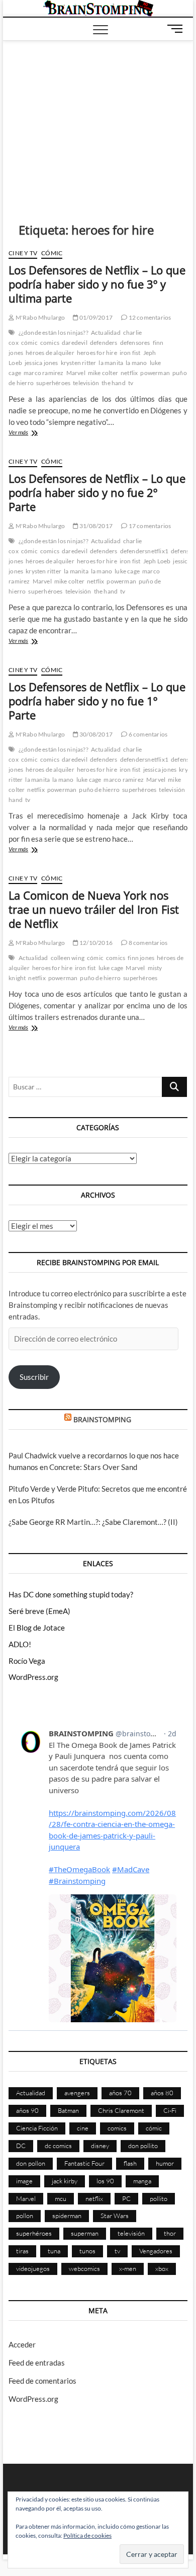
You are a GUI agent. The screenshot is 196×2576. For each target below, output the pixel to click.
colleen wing (68, 958)
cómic (29, 343)
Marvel (76, 373)
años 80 (162, 2093)
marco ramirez (44, 373)
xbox (162, 2268)
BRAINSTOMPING (102, 1419)
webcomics (84, 2268)
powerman (155, 373)
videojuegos (33, 2268)
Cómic (52, 253)
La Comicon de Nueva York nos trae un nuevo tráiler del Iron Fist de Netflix (94, 909)
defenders (104, 343)
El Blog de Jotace (37, 1628)
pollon (25, 2216)
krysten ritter (79, 363)
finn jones (141, 958)
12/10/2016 (95, 943)
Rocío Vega (27, 1661)
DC (21, 2146)
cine (83, 2128)
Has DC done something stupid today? (71, 1594)
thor (170, 2233)
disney (100, 2146)
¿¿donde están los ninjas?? (54, 333)
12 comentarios (149, 317)
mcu (61, 2198)
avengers (77, 2093)
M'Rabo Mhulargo (39, 317)
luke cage (127, 571)
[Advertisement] (98, 116)
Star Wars (115, 2216)
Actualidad (106, 333)
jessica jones (41, 363)
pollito (159, 2198)
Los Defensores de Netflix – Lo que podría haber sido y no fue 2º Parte (97, 492)
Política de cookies (87, 2535)
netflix (129, 373)
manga (142, 2181)
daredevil (75, 343)
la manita (111, 363)
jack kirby (65, 2181)
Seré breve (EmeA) (39, 1611)
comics (50, 343)
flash (130, 2163)
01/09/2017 (95, 317)
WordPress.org (33, 1677)
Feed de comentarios (42, 2381)
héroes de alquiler (50, 353)
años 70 (120, 2093)
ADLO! (20, 1644)
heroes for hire (97, 353)
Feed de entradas (37, 2363)
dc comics (58, 2146)
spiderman (67, 2216)
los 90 (105, 2181)
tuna (54, 2251)
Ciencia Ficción (37, 2128)
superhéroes (53, 383)
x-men (128, 2268)
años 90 (27, 2110)
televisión (86, 383)
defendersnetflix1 (144, 551)
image (24, 2181)
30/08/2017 (95, 734)
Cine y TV (23, 253)
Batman (68, 2110)
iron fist (130, 353)
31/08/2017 (95, 526)
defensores (135, 343)
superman (85, 2233)
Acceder (22, 2344)
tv (131, 383)
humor (165, 2163)
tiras (22, 2251)
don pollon (31, 2163)
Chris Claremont (121, 2110)
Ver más (32, 433)
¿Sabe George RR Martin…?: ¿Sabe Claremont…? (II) (93, 1522)
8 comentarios (147, 943)
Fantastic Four (84, 2163)
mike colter (103, 373)
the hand (114, 383)
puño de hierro (99, 790)
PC (126, 2198)
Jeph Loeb (157, 561)
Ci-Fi (170, 2110)
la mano (136, 363)
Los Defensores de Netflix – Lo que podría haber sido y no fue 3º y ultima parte (97, 284)
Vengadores (156, 2251)
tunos (87, 2251)
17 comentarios (149, 526)
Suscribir (34, 1377)
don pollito (143, 2146)
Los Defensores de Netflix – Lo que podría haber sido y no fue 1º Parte (97, 701)
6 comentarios (147, 734)
